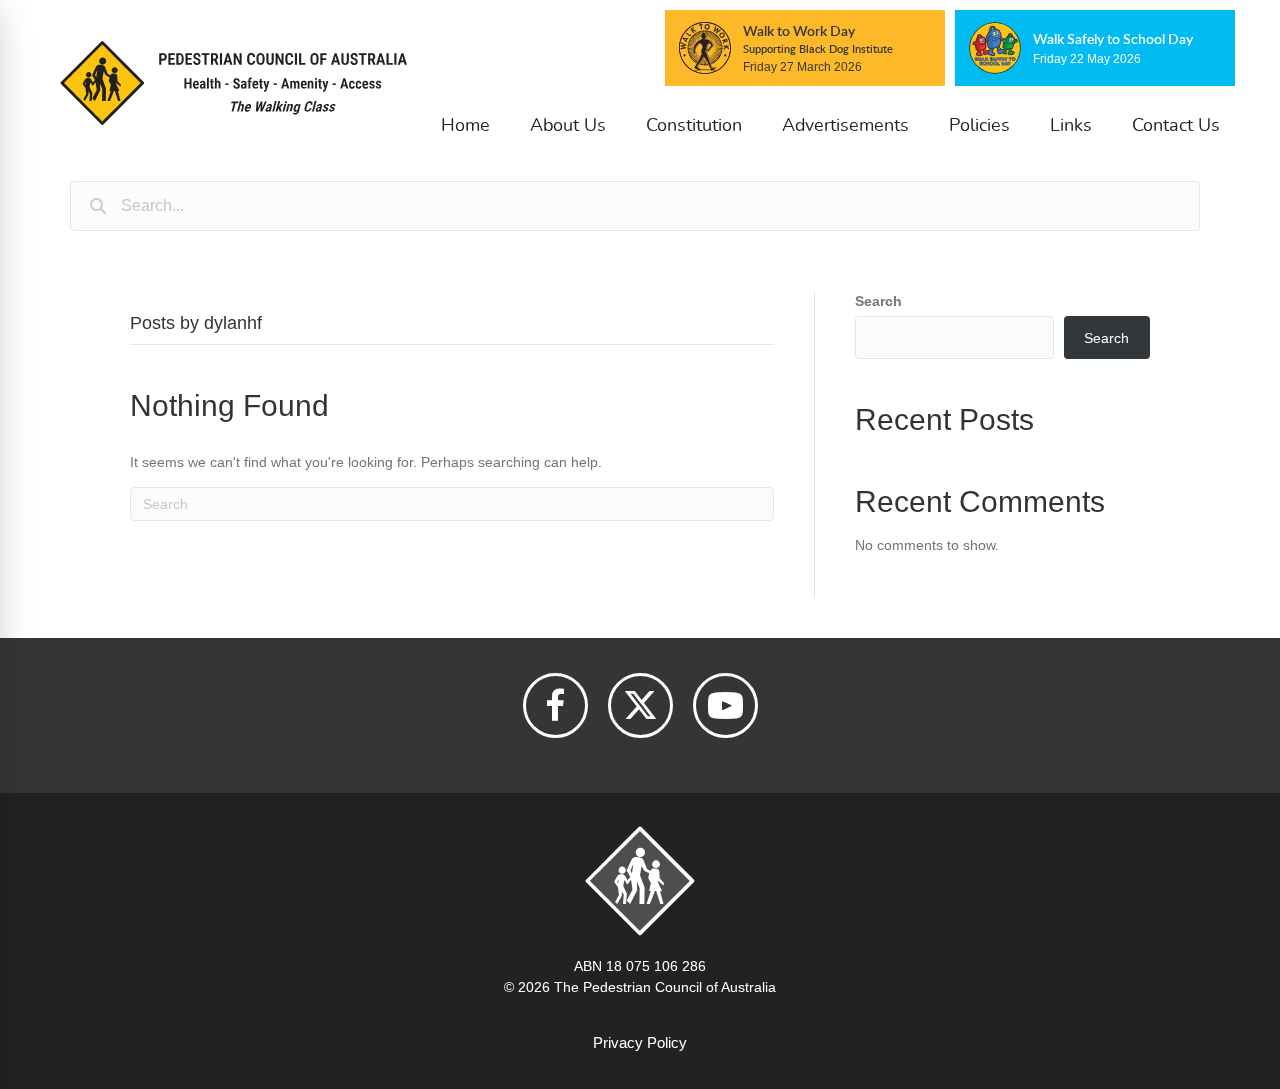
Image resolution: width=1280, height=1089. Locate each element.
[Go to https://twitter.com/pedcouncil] (640, 705)
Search (878, 301)
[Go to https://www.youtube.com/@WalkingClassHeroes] (725, 705)
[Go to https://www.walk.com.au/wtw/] (805, 48)
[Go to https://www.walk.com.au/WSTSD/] (1095, 48)
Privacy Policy (640, 1042)
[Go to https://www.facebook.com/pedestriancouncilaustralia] (555, 705)
